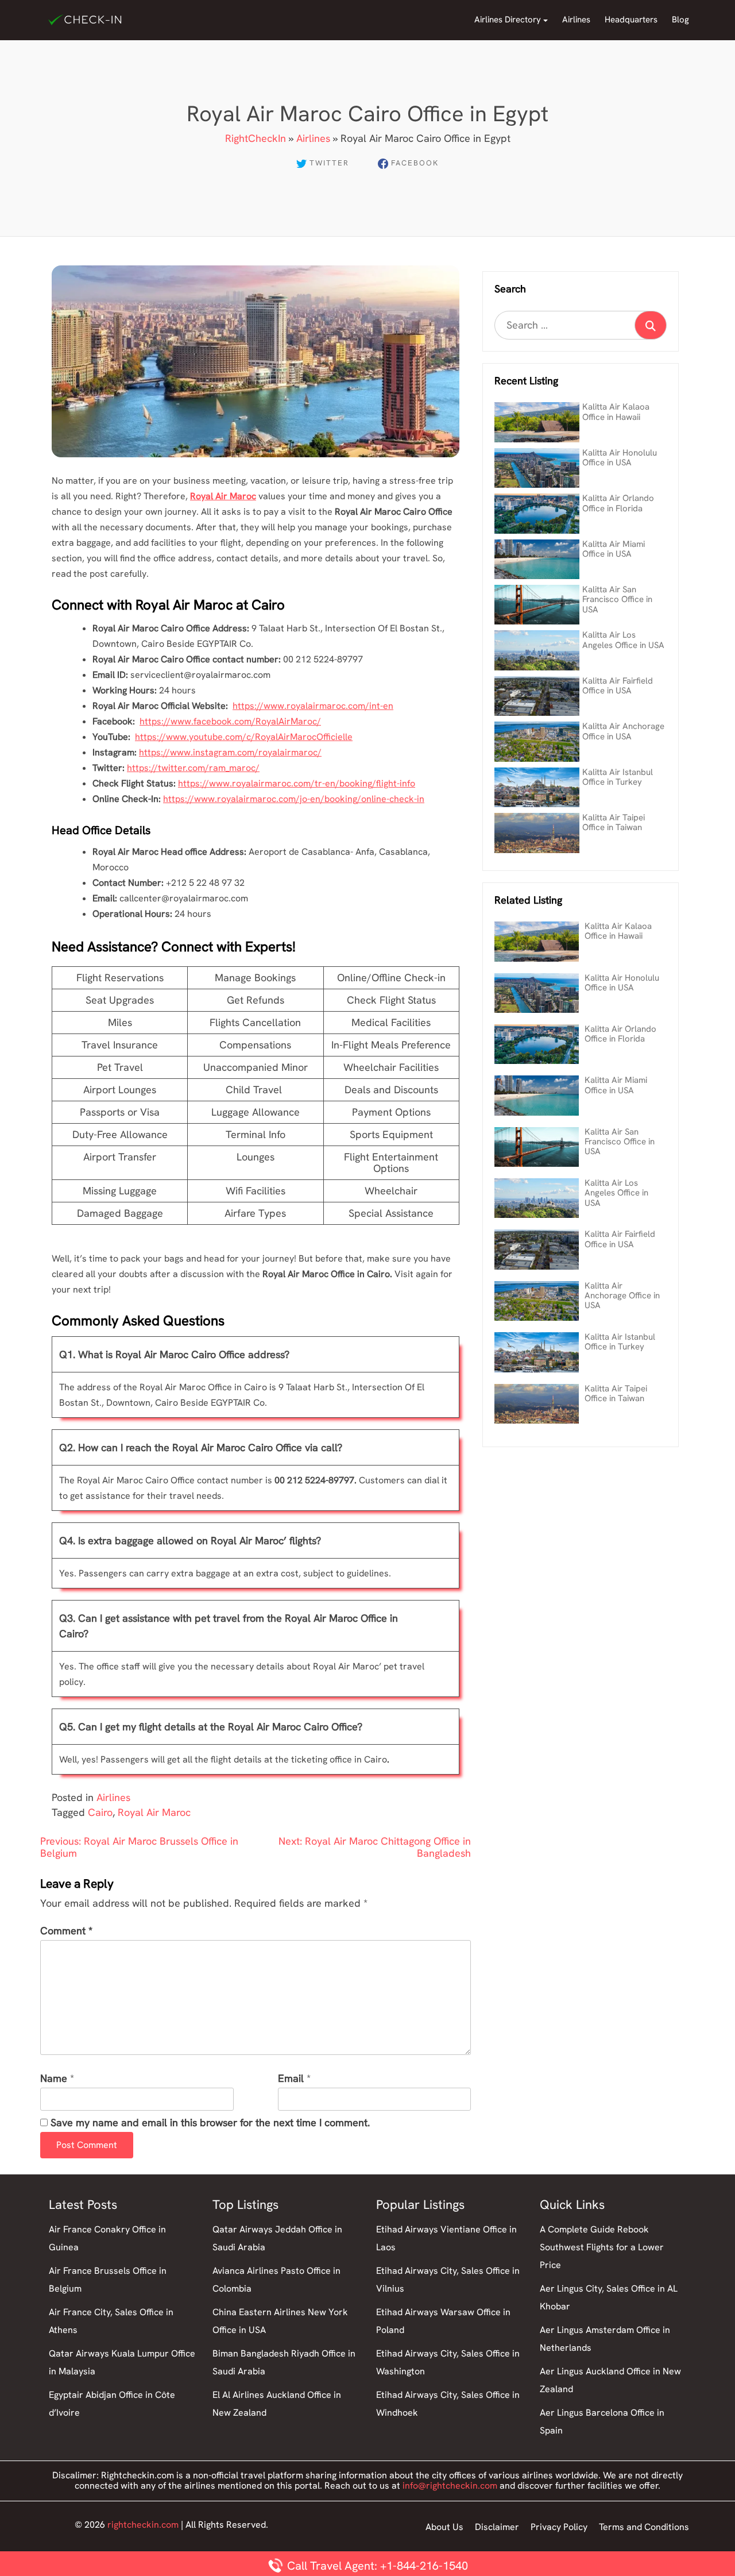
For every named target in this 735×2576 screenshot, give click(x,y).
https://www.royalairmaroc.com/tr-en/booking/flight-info (297, 783)
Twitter (329, 163)
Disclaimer (497, 2527)
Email (291, 2079)
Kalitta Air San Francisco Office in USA (617, 599)
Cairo (100, 1812)
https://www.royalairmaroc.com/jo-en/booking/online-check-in (294, 799)
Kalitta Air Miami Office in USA (614, 549)
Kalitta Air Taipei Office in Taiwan (614, 822)
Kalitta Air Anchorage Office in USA (623, 731)
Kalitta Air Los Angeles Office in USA (623, 640)
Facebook (415, 163)
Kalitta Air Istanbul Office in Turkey (618, 777)
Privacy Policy (559, 2527)
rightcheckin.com (143, 2525)
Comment (66, 1931)
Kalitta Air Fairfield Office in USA (618, 686)
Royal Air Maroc (154, 1812)
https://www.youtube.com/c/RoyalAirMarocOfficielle (244, 737)
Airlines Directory (508, 20)
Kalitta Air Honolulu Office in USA (620, 458)
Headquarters (631, 20)
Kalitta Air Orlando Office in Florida (618, 503)
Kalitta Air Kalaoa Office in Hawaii (616, 412)
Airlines (576, 20)
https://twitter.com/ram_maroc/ (193, 768)
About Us (444, 2527)
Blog (680, 20)
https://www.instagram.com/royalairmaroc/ (230, 752)
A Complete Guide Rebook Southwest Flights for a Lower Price (602, 2247)
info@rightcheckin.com (450, 2486)
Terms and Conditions (644, 2527)
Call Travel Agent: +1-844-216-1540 (376, 2566)
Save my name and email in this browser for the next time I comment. (210, 2123)
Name (54, 2079)
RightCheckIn (256, 138)
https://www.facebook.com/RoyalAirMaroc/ (230, 721)
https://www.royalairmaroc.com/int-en (313, 706)
